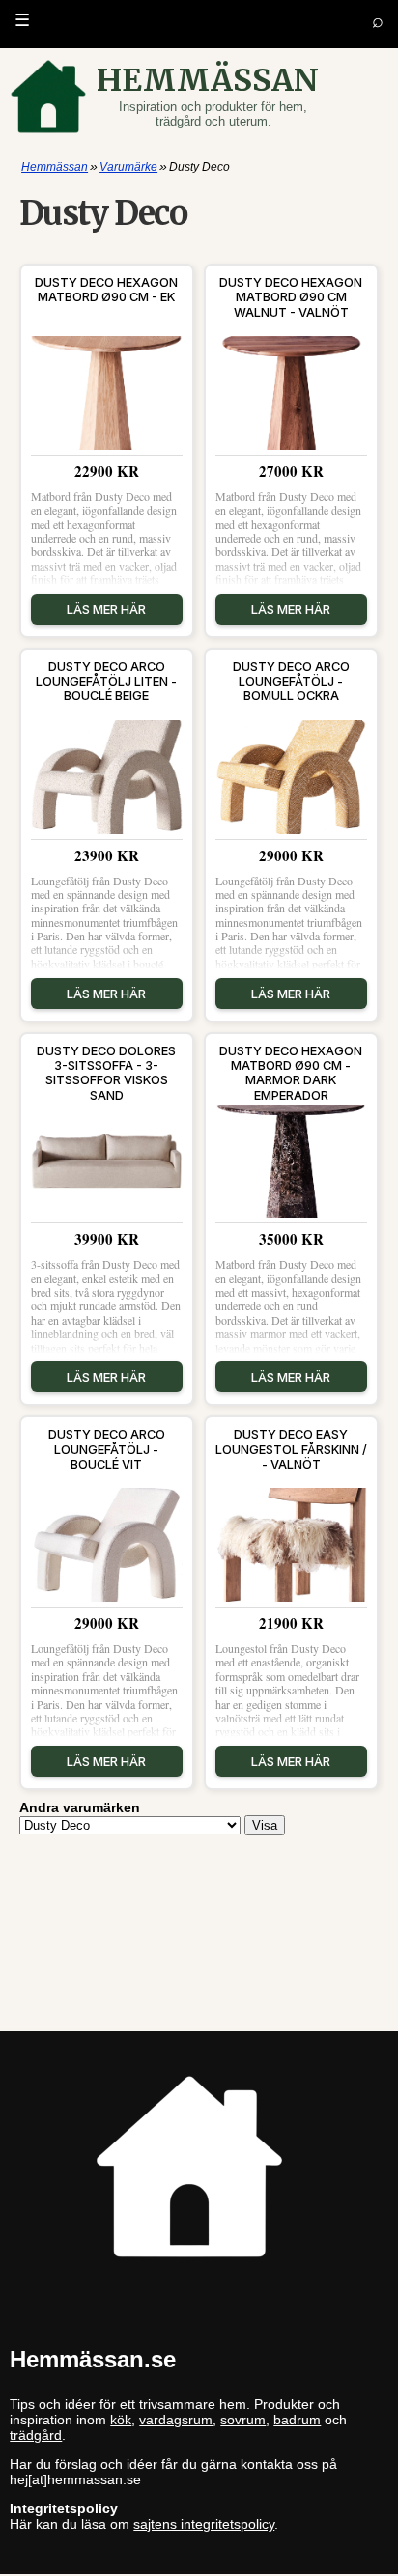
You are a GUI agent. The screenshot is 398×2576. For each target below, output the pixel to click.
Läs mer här (106, 609)
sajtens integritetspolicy (204, 2524)
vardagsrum (176, 2420)
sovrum (243, 2420)
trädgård (36, 2435)
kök (121, 2420)
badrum (297, 2420)
